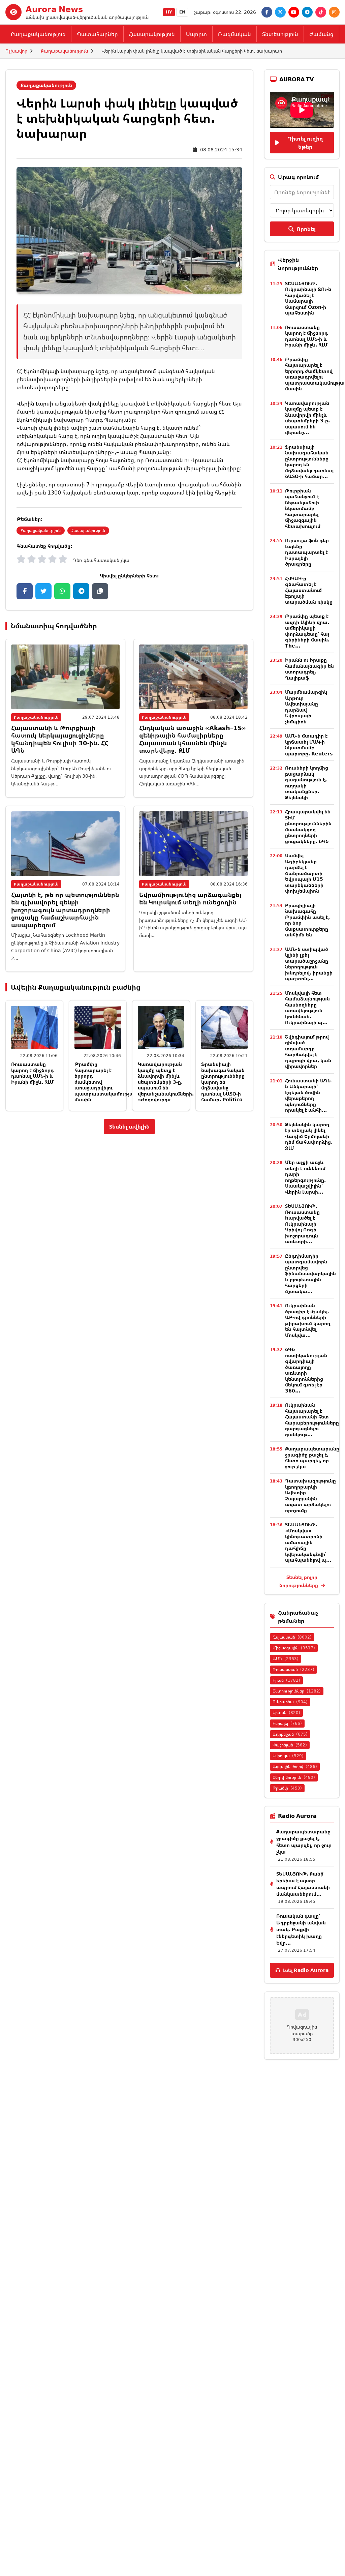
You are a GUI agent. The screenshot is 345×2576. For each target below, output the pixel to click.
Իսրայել (287, 1723)
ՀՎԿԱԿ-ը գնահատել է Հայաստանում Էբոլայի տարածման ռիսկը (309, 590)
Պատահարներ (97, 34)
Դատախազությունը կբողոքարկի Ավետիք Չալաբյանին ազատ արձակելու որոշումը (310, 1495)
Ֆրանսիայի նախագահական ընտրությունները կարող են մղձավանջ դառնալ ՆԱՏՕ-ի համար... (309, 462)
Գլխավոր (16, 51)
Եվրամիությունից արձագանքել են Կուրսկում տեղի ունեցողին (190, 898)
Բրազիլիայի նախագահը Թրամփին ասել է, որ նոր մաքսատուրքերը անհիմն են (307, 920)
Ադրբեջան (290, 1734)
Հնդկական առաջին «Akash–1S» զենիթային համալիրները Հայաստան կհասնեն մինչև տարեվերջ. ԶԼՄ (193, 739)
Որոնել (306, 229)
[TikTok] (321, 12)
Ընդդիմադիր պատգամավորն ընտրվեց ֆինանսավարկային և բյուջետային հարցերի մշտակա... (310, 1274)
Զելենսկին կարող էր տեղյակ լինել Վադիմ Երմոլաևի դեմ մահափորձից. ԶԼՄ (309, 1136)
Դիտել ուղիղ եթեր (305, 143)
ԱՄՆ (286, 1659)
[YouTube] (294, 12)
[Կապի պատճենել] (100, 591)
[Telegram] (307, 12)
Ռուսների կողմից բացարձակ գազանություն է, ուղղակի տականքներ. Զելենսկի (307, 783)
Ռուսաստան (293, 1669)
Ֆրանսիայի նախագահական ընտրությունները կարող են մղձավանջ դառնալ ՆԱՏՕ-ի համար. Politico (223, 1082)
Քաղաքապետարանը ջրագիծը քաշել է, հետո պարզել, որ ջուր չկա (312, 1458)
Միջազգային (294, 1648)
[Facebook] (267, 12)
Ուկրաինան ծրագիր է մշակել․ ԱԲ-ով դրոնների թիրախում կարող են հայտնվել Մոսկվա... (308, 1320)
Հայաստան (292, 1637)
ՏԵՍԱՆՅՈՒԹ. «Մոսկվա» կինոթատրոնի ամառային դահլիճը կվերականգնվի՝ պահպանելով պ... (308, 1542)
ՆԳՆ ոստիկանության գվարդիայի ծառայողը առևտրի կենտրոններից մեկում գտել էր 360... (306, 1370)
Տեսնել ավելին (129, 1127)
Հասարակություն (152, 34)
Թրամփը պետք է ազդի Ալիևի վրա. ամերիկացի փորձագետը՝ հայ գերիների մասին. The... (307, 631)
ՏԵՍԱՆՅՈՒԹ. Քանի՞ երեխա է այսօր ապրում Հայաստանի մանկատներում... (303, 1884)
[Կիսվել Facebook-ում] (25, 591)
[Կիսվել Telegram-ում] (81, 591)
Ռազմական (234, 34)
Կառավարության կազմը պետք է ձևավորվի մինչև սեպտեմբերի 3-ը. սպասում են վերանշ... (307, 418)
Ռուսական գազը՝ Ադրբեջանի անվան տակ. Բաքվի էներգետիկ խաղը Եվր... (301, 1929)
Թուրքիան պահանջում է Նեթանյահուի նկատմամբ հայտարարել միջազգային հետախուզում (303, 508)
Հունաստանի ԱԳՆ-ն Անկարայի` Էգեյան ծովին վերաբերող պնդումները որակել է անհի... (309, 1095)
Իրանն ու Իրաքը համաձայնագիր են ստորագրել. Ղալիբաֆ (309, 669)
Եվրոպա (288, 1756)
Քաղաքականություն (38, 34)
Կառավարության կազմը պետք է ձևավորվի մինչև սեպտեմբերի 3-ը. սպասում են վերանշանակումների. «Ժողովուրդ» (166, 1082)
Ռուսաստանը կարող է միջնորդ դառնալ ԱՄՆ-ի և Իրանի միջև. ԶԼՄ (33, 1073)
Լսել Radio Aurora (306, 1970)
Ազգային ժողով (295, 1766)
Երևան (286, 1713)
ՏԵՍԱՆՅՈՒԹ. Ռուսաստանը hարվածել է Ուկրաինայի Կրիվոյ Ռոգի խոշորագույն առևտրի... (302, 1224)
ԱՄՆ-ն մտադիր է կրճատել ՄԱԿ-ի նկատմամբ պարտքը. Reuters (309, 745)
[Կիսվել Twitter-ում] (43, 591)
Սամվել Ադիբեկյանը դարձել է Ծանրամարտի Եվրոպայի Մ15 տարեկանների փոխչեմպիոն (304, 873)
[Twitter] (280, 12)
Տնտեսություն (280, 34)
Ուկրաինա (290, 1702)
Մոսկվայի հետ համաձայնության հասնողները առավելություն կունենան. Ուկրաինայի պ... (307, 1008)
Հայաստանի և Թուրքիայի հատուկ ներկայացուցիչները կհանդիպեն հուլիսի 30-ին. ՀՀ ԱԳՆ (60, 739)
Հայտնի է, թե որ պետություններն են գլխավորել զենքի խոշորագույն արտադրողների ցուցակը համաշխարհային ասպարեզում (65, 910)
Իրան (286, 1680)
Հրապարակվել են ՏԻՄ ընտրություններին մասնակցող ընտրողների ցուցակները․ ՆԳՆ (308, 826)
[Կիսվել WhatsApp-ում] (62, 591)
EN (182, 12)
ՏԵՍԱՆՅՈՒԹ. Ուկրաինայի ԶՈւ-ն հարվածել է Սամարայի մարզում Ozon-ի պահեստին (308, 298)
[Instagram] (334, 12)
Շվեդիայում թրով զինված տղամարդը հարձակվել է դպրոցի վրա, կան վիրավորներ (308, 1052)
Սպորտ (196, 34)
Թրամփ (287, 1788)
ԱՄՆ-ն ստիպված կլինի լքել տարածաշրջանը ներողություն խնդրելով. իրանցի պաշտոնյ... (309, 964)
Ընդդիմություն (294, 1777)
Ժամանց (321, 34)
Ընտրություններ (297, 1691)
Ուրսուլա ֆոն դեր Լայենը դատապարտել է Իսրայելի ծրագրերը (307, 552)
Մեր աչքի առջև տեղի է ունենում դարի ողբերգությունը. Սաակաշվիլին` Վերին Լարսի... (305, 1177)
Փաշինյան (290, 1745)
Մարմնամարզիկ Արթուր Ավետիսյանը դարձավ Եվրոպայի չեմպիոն (306, 707)
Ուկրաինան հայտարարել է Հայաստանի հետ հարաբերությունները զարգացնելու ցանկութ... (312, 1420)
